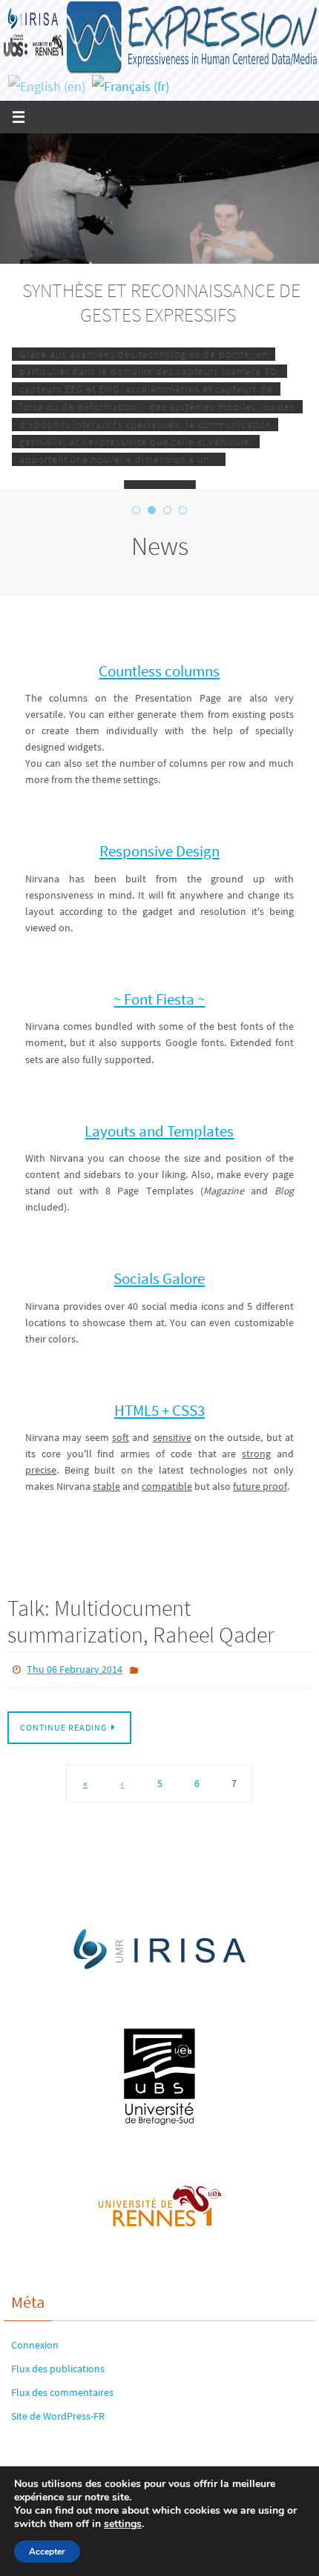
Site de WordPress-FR (58, 2413)
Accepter (47, 2552)
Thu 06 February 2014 (75, 1668)
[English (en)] (47, 86)
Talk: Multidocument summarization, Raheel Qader (141, 1621)
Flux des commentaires (62, 2389)
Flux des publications (58, 2365)
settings (123, 2524)
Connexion (35, 2341)
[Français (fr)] (131, 86)
